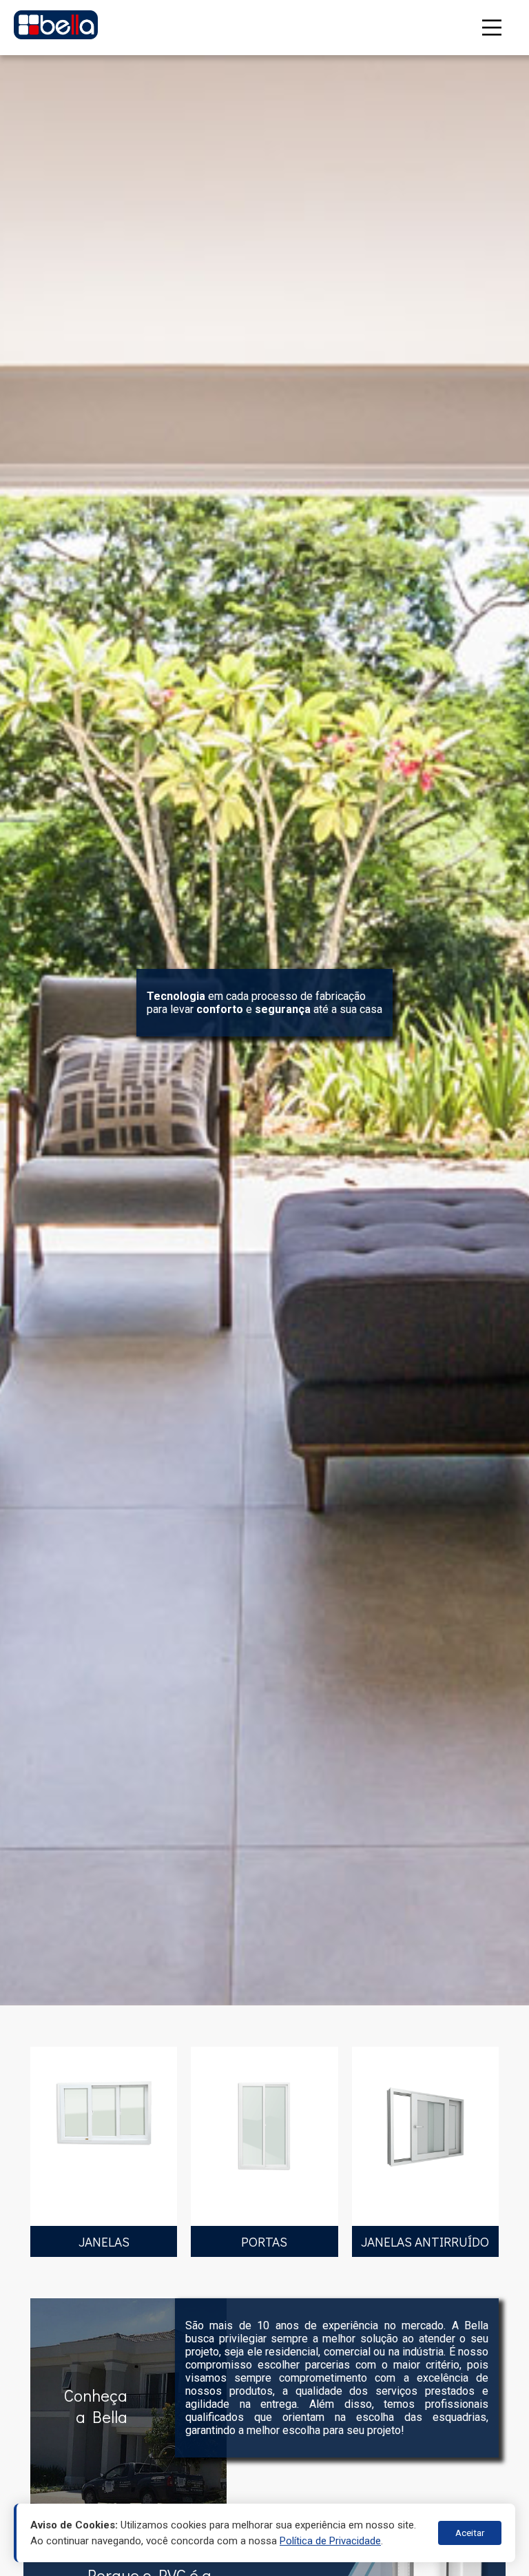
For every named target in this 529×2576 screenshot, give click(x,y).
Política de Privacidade (330, 2541)
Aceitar (470, 2533)
